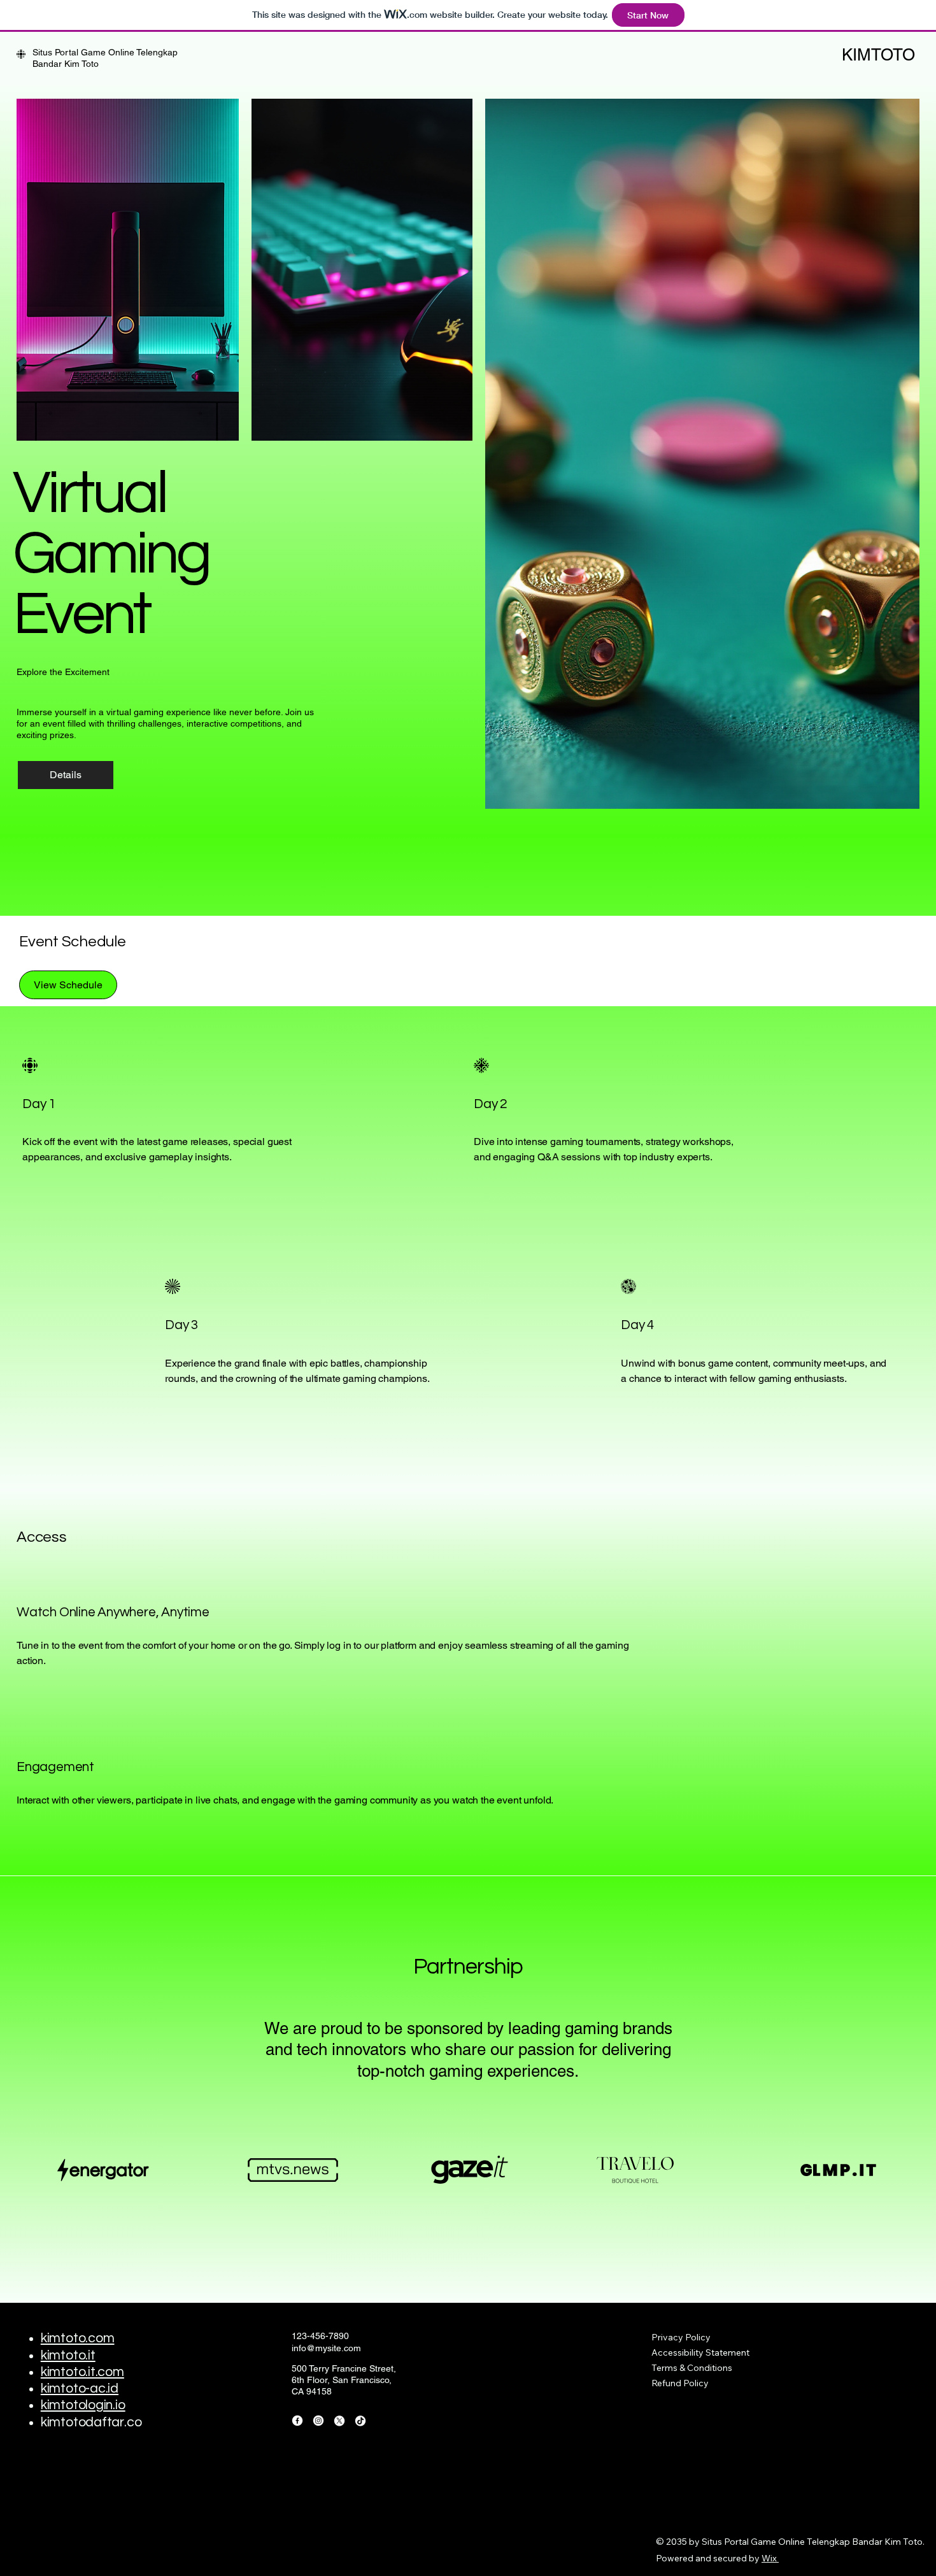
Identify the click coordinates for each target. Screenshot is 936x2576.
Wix (769, 2558)
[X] (339, 2421)
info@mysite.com (326, 2348)
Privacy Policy (681, 2337)
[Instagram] (318, 2421)
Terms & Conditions (692, 2368)
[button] (68, 985)
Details (66, 775)
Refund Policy (680, 2383)
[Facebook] (297, 2421)
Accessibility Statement (700, 2352)
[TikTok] (360, 2421)
